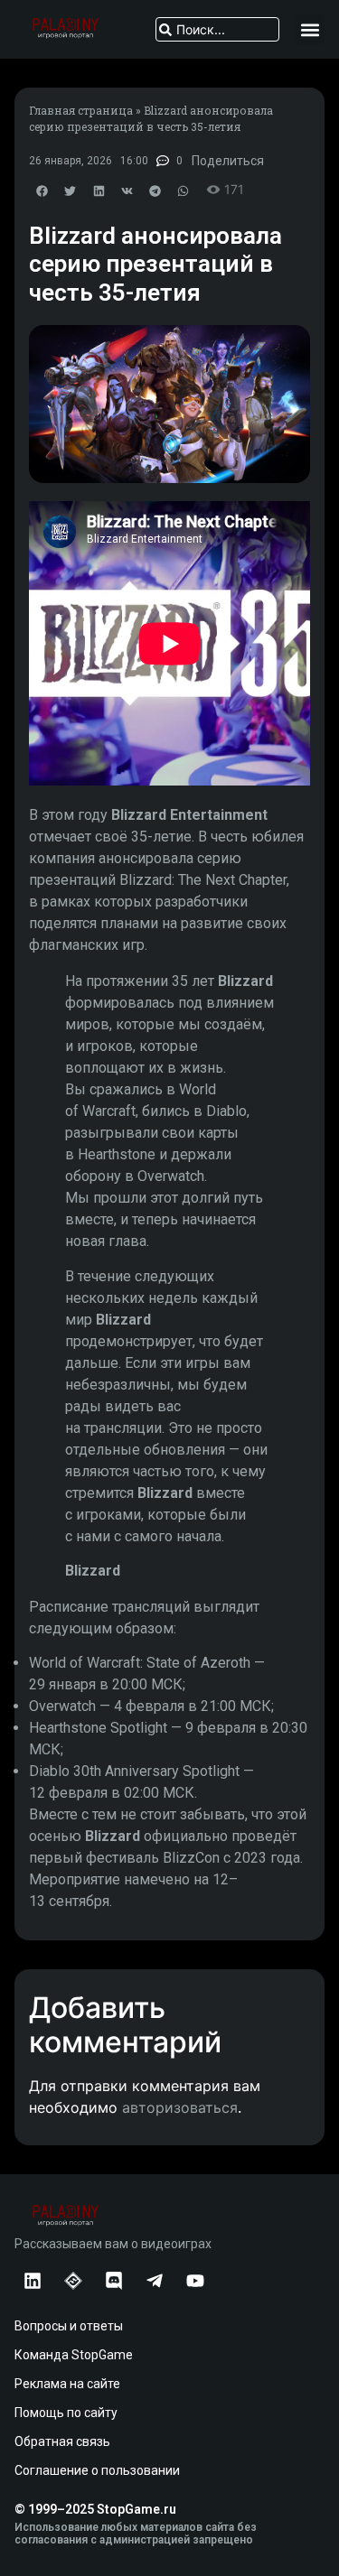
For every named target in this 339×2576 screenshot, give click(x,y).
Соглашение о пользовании (97, 2470)
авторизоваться (180, 2107)
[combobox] (217, 29)
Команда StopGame (74, 2355)
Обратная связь (62, 2441)
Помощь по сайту (66, 2413)
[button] (310, 29)
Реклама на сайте (67, 2384)
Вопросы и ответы (69, 2326)
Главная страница (81, 110)
